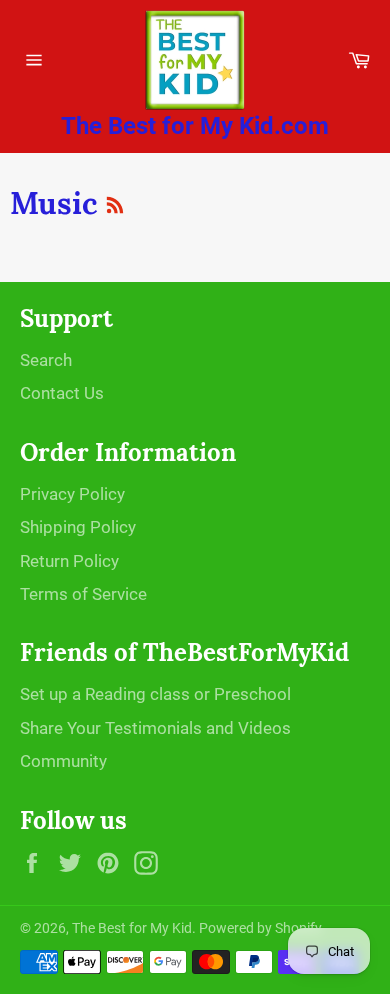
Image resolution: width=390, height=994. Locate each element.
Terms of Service (83, 594)
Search (46, 360)
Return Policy (69, 561)
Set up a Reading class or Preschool (155, 694)
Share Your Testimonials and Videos (155, 728)
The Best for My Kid (132, 928)
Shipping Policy (78, 527)
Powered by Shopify (260, 928)
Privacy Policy (72, 494)
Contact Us (62, 393)
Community (63, 761)
